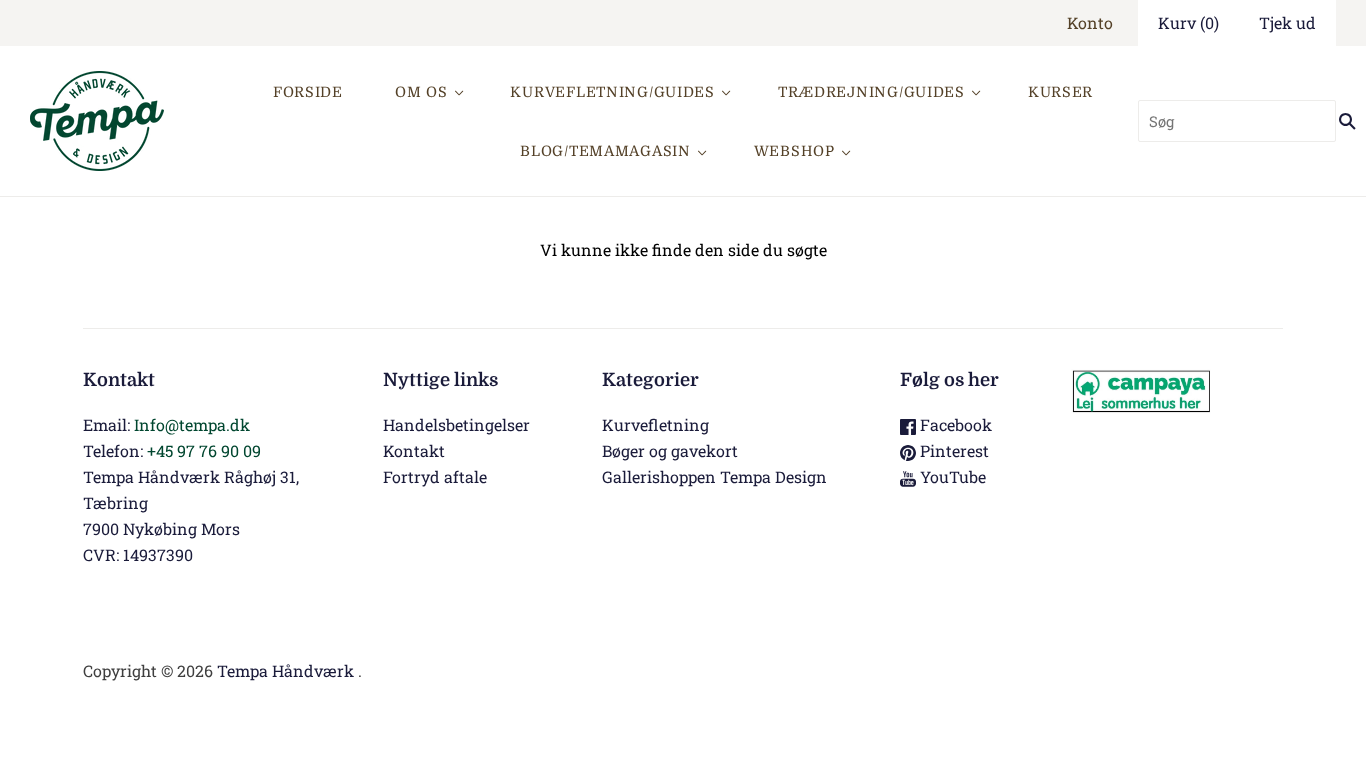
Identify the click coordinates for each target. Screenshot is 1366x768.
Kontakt (414, 450)
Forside (308, 92)
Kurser (1060, 92)
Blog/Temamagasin (605, 151)
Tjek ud (1287, 22)
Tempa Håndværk (285, 670)
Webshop (794, 151)
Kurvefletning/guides (612, 92)
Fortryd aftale (435, 476)
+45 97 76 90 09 (204, 450)
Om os (421, 92)
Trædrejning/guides (871, 92)
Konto (1090, 22)
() (1188, 22)
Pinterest (952, 450)
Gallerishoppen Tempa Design (714, 476)
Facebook (954, 424)
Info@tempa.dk (192, 424)
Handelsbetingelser (456, 424)
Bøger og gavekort (670, 450)
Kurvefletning (655, 424)
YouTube (951, 476)
